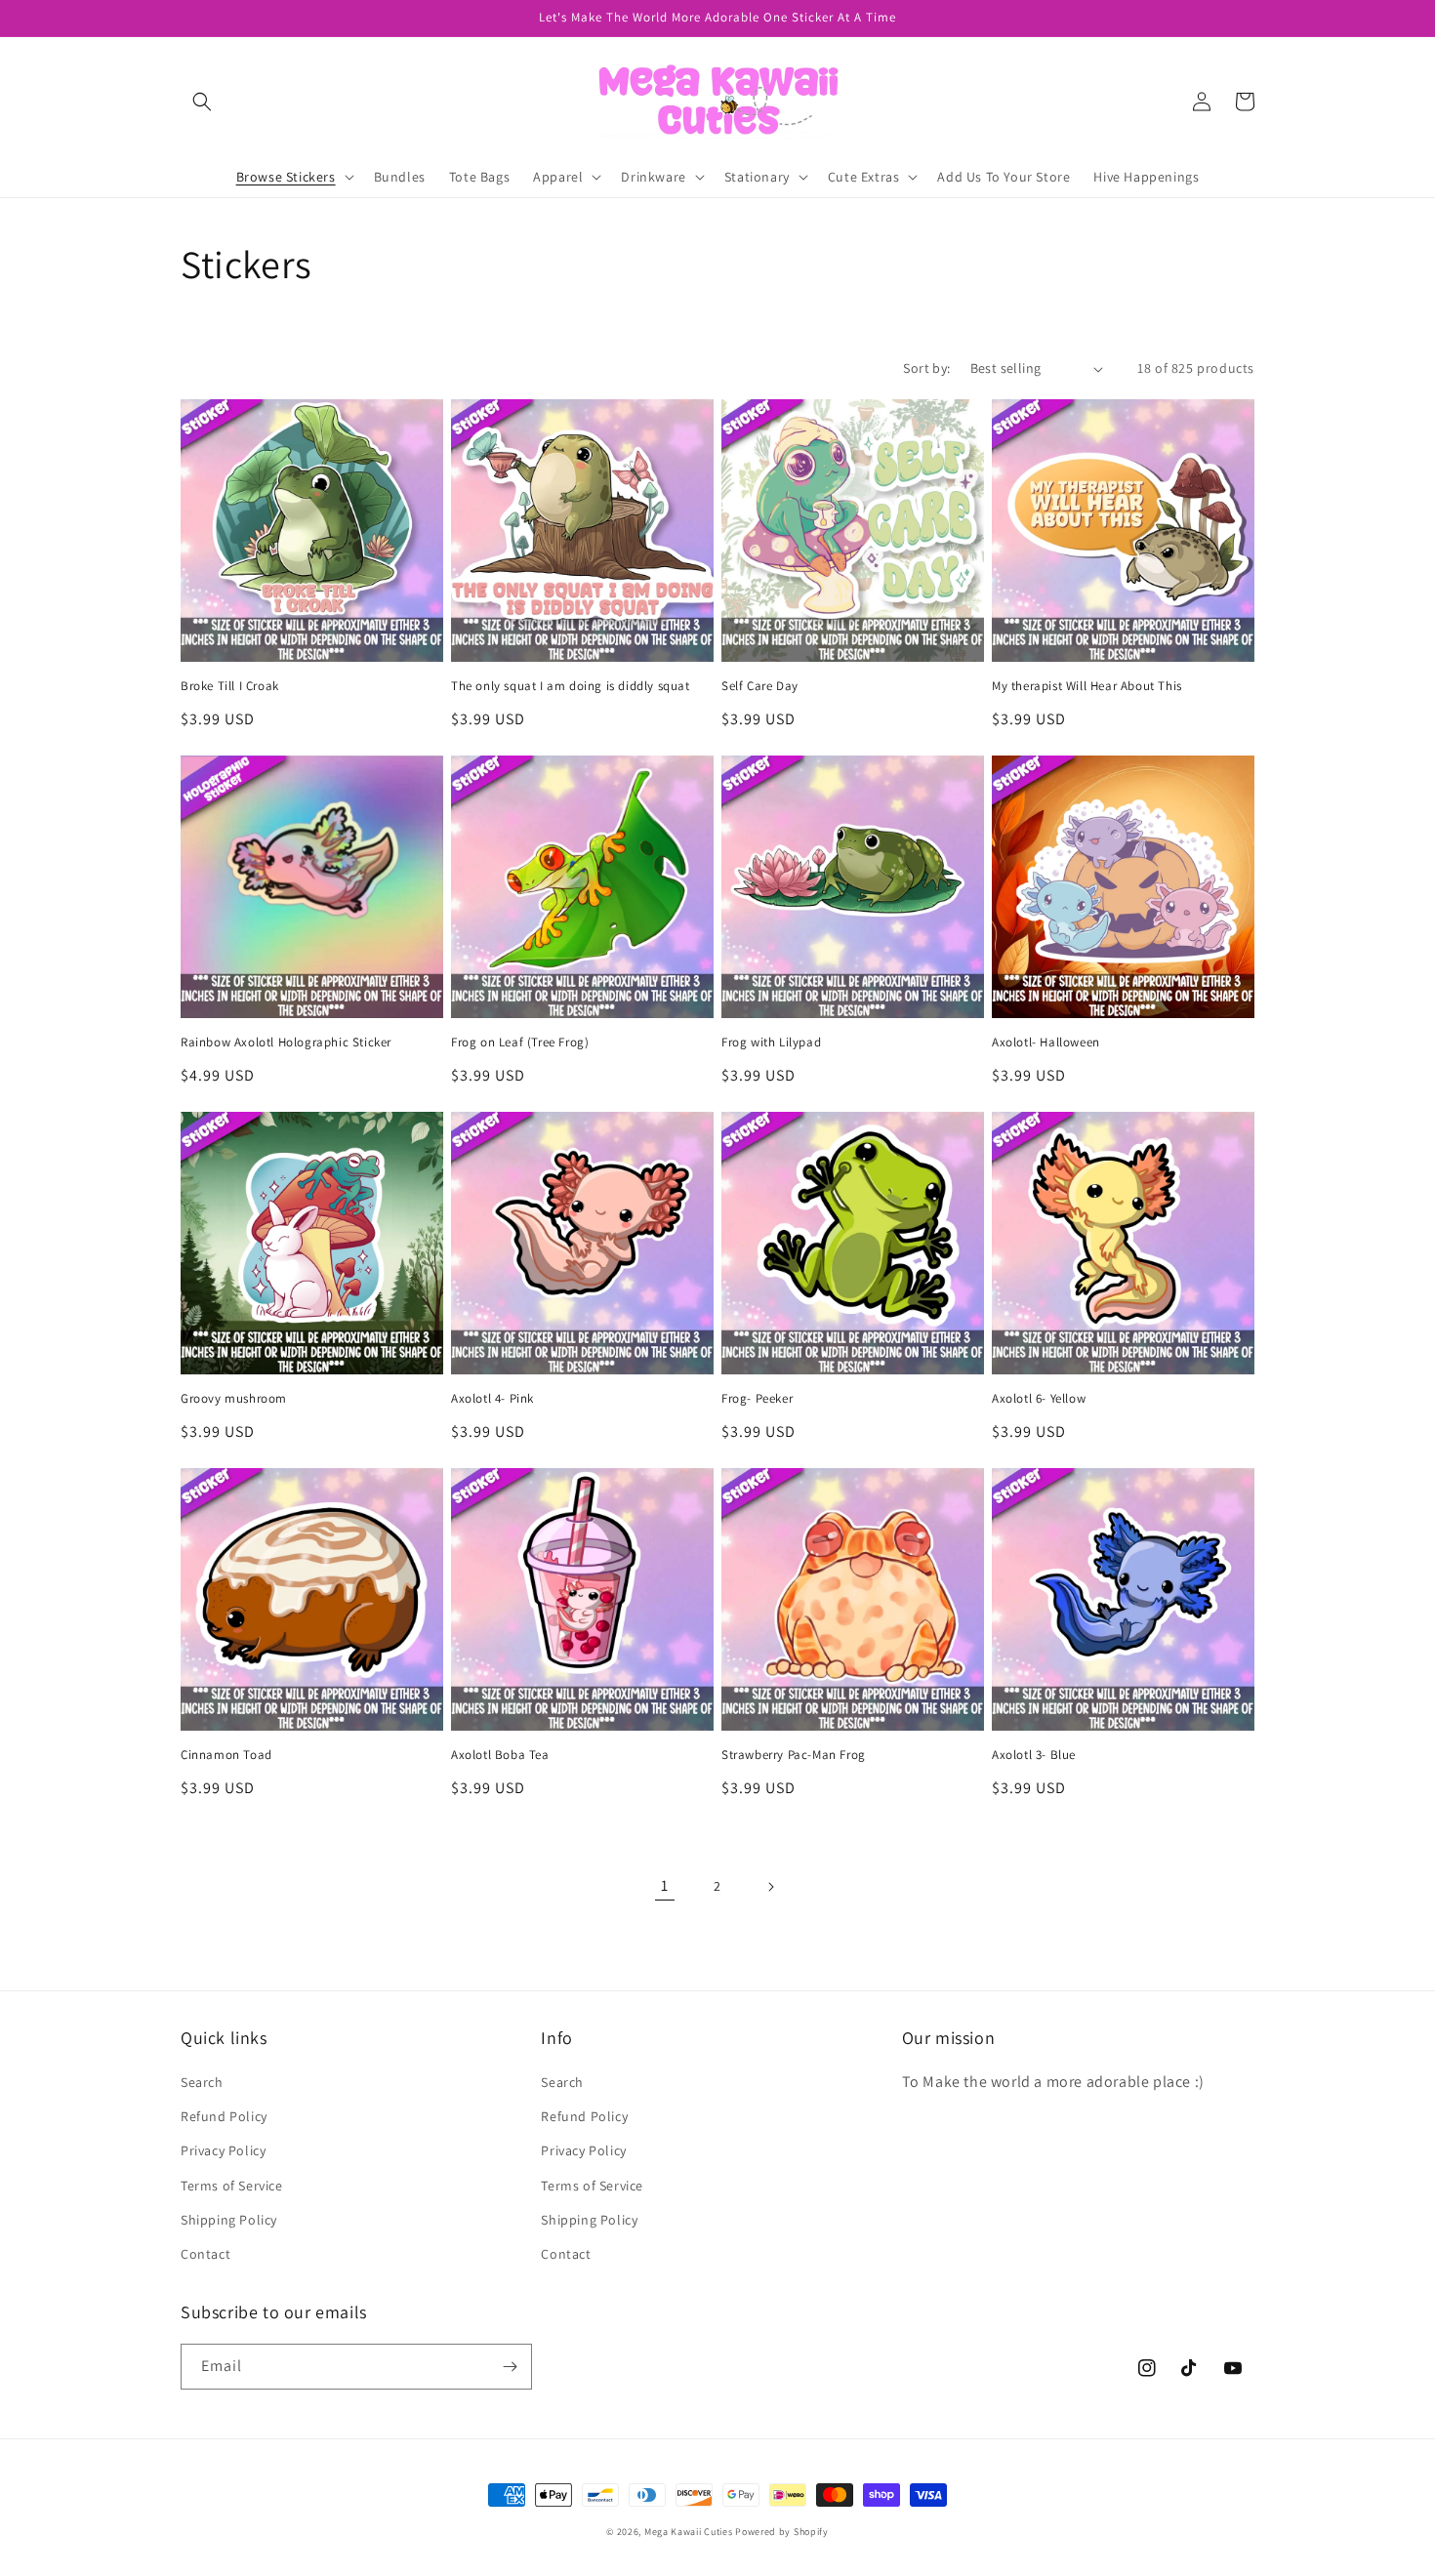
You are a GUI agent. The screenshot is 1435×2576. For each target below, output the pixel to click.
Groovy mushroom (234, 1399)
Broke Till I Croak (230, 686)
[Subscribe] (510, 2367)
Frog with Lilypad (771, 1043)
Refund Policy (224, 2116)
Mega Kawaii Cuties (689, 2532)
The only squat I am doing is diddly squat (571, 686)
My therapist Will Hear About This (1087, 686)
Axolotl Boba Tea (500, 1755)
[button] (202, 102)
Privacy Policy (223, 2150)
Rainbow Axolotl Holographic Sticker (286, 1043)
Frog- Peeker (757, 1399)
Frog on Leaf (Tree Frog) (520, 1043)
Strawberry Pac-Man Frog (794, 1755)
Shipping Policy (229, 2220)
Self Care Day (760, 686)
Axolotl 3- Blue (1034, 1755)
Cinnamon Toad (226, 1755)
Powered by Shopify (782, 2532)
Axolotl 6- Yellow (1039, 1399)
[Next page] (770, 1887)
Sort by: (926, 368)
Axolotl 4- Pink (492, 1399)
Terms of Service (232, 2186)
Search (202, 2082)
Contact (205, 2254)
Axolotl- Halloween (1046, 1043)
